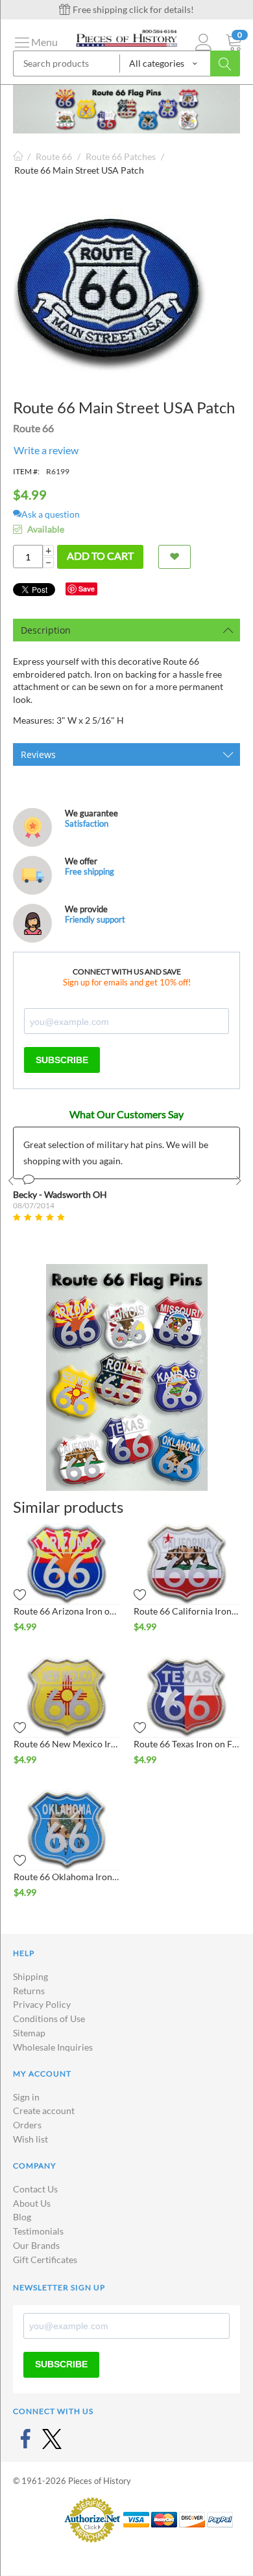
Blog (22, 2217)
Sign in (26, 2097)
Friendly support (95, 919)
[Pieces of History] (126, 37)
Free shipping (90, 871)
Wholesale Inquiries (53, 2047)
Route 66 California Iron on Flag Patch (187, 1611)
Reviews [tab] (38, 754)
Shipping (30, 1976)
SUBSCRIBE (62, 1060)
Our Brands (36, 2245)
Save (87, 589)
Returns (29, 1991)
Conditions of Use (49, 2018)
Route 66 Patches (121, 156)
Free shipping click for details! (132, 9)
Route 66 (54, 156)
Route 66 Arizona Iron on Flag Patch (66, 1611)
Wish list (30, 2139)
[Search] (225, 63)
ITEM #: (26, 471)
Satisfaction (87, 823)
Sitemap (29, 2033)
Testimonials (38, 2231)
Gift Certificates (45, 2260)
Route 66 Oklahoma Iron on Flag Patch (66, 1877)
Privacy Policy (42, 2004)
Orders (27, 2125)
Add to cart (100, 556)
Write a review (46, 450)
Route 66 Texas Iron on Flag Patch (187, 1744)
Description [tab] (46, 630)
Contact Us (35, 2189)
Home (18, 156)
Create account (44, 2110)
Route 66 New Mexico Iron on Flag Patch (66, 1744)
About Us (32, 2203)
